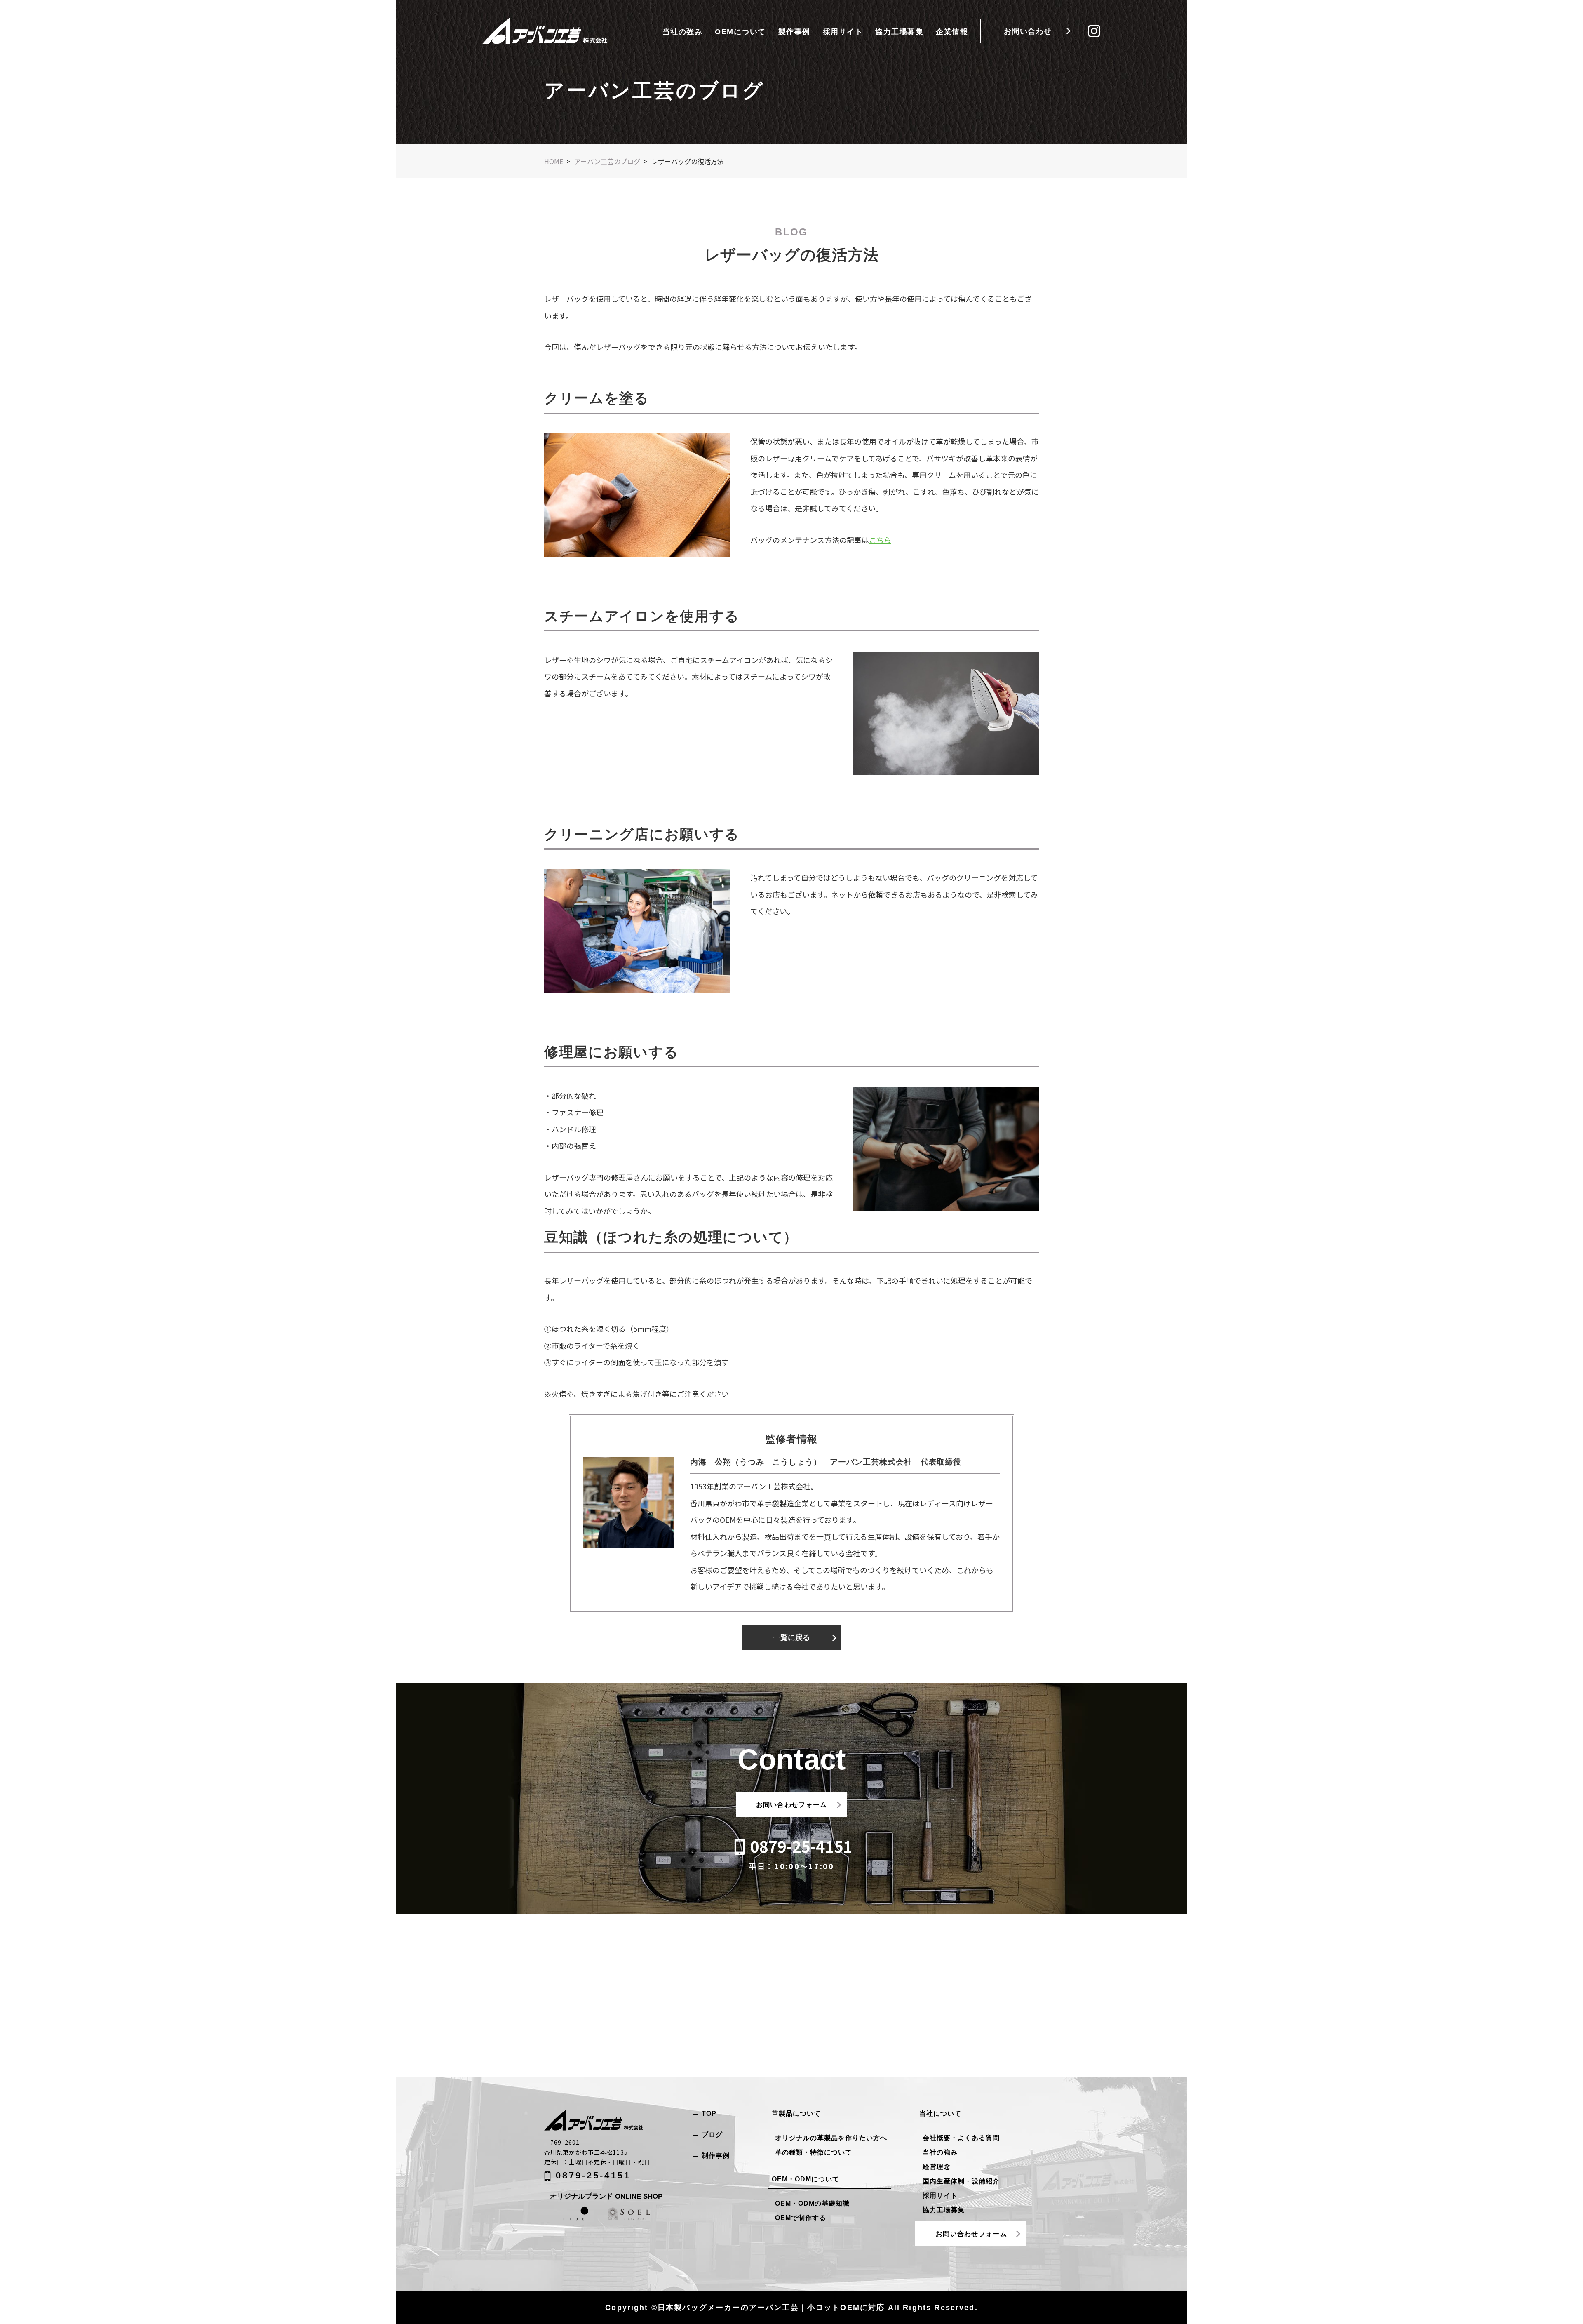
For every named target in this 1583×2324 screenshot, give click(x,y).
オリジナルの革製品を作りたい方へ (831, 2138)
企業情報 (952, 32)
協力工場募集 (899, 32)
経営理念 (937, 2167)
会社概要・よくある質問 (961, 2138)
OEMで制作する (801, 2218)
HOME (554, 161)
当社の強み (683, 32)
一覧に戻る (791, 1637)
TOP (709, 2113)
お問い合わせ (1028, 31)
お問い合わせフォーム (792, 1805)
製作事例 (794, 32)
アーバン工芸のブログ (607, 161)
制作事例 (716, 2156)
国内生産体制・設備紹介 (961, 2181)
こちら (880, 540)
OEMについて (740, 32)
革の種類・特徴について (814, 2152)
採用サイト (843, 32)
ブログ (712, 2135)
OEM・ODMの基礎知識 (812, 2203)
